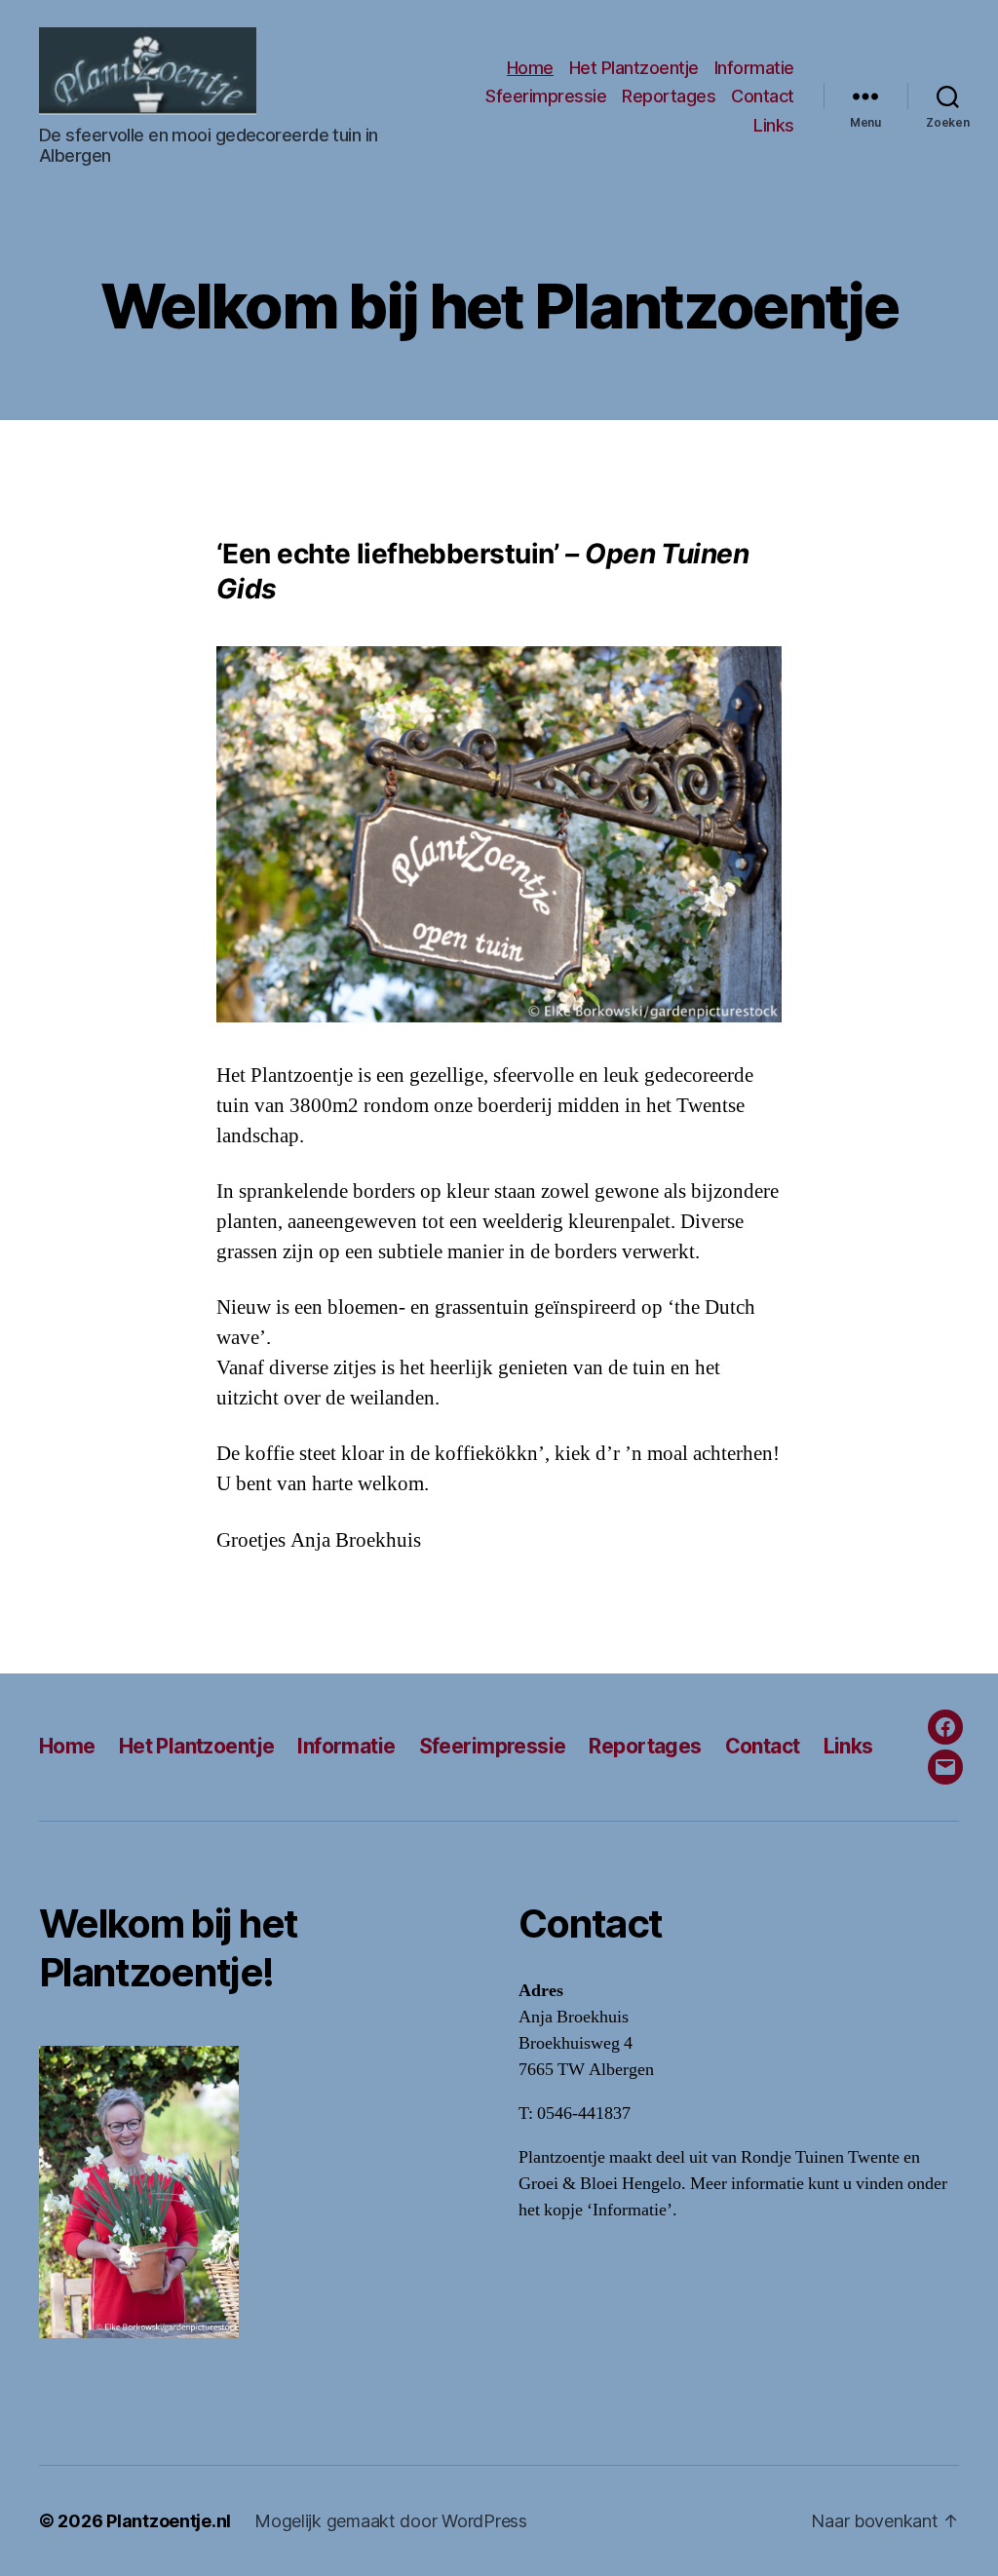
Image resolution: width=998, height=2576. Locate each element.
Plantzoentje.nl (169, 2521)
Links (774, 125)
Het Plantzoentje (634, 68)
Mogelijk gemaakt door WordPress (391, 2521)
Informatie (754, 68)
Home (530, 68)
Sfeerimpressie (546, 96)
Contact (763, 96)
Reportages (669, 96)
